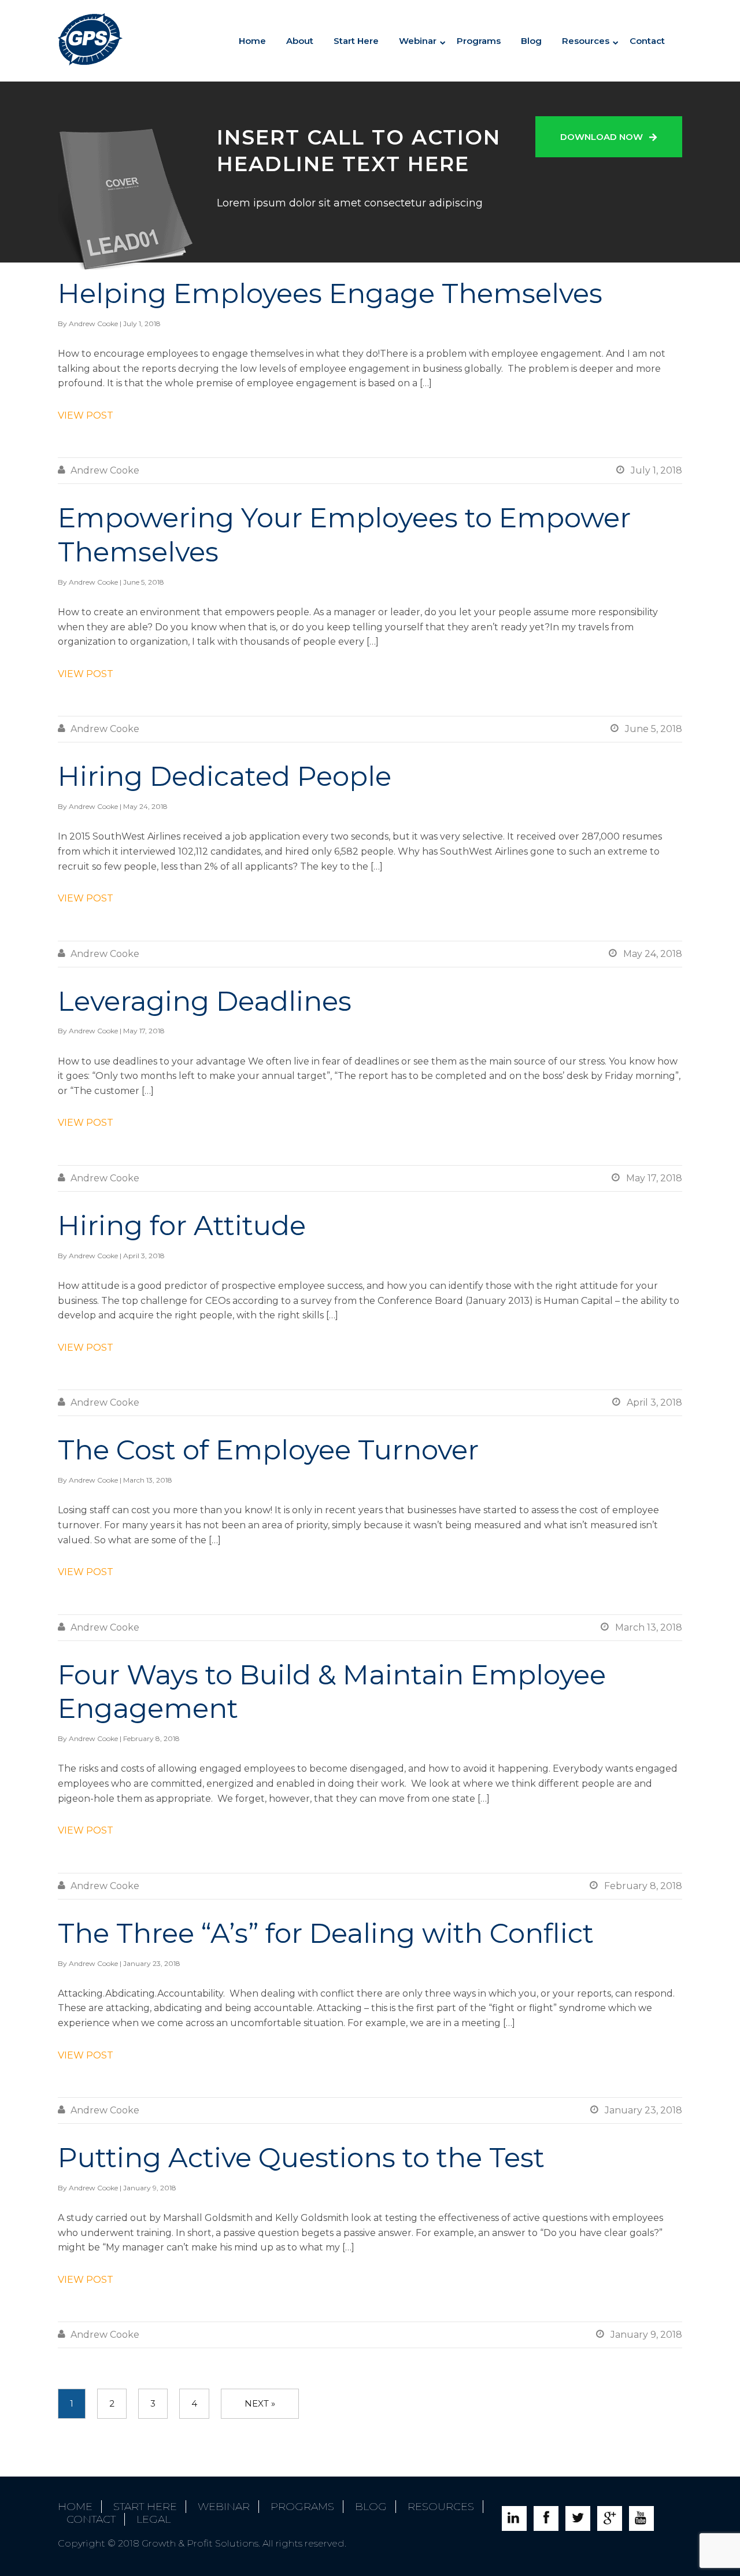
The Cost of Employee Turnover (268, 1450)
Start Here (356, 41)
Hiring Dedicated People (225, 776)
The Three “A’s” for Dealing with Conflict (326, 1933)
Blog (531, 41)
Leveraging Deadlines (205, 1001)
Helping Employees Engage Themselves (330, 293)
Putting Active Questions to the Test (301, 2158)
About (300, 41)
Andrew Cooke (93, 324)
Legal (153, 2519)
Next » (260, 2403)
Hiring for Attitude (182, 1226)
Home (252, 41)
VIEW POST (86, 415)
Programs (479, 41)
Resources (586, 41)
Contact (647, 41)
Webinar (224, 2507)
